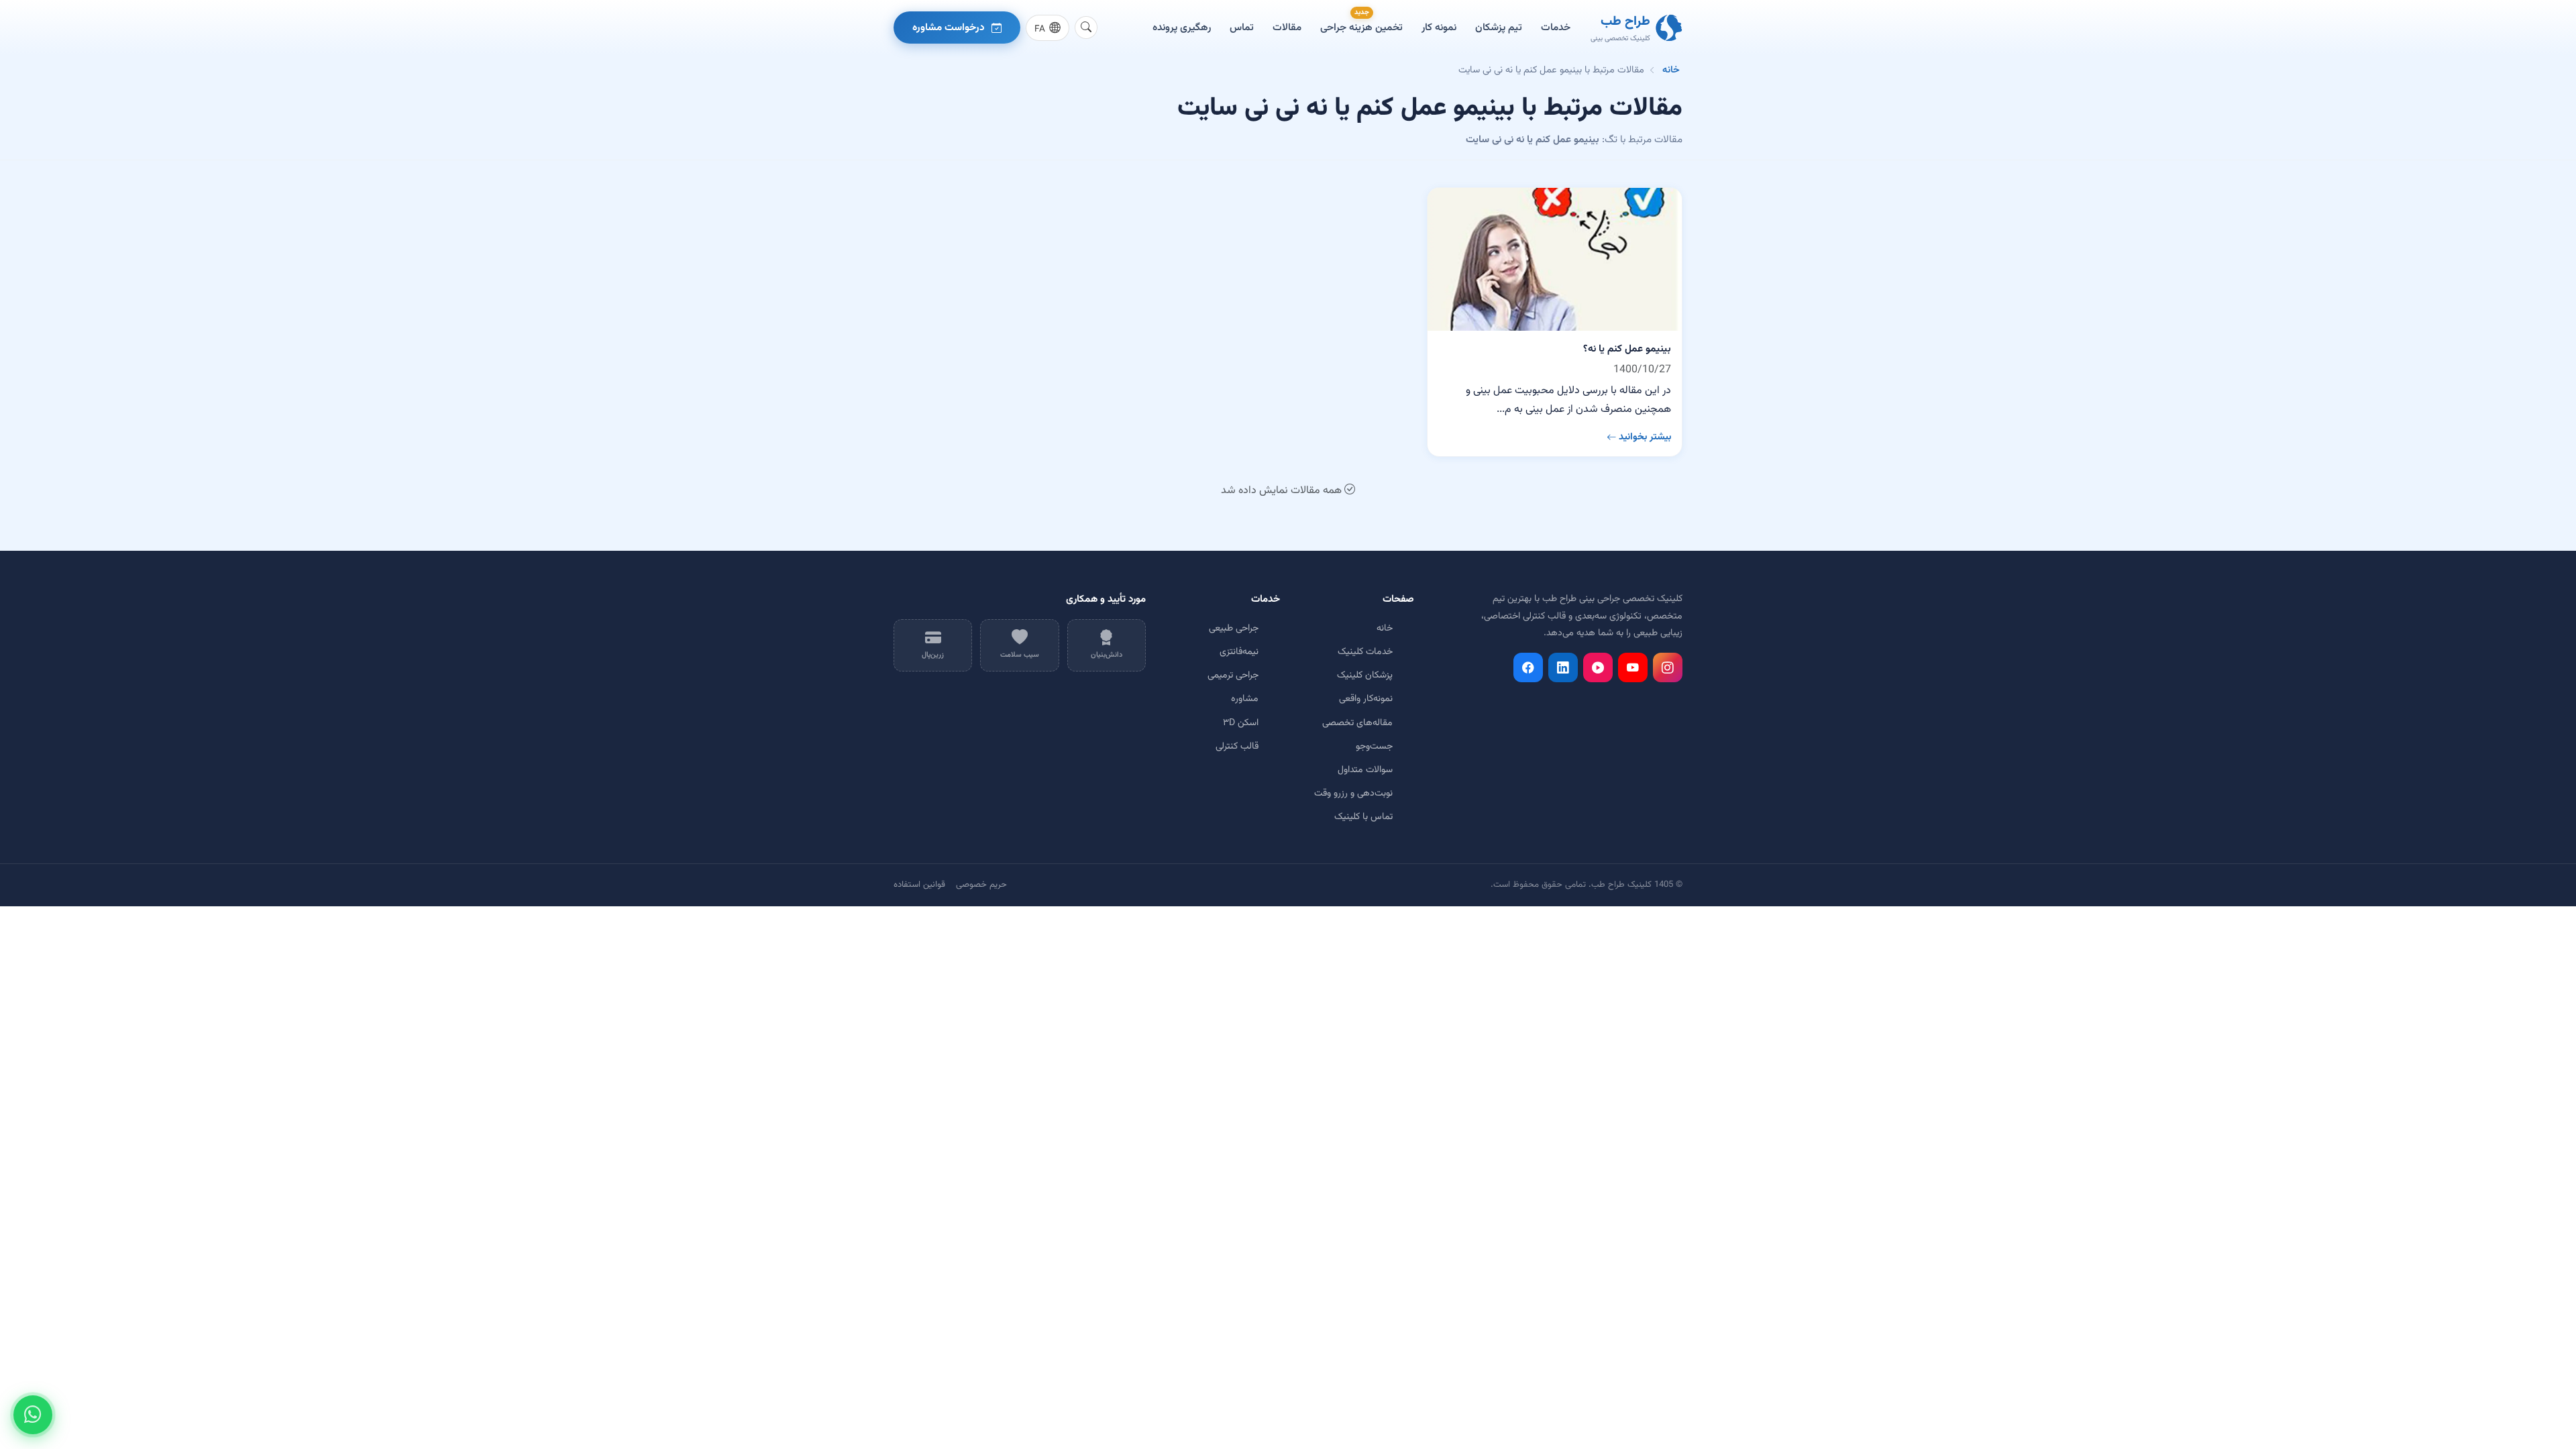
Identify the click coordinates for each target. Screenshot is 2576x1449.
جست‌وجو (1374, 747)
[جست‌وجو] (1086, 28)
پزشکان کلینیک (1365, 676)
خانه (1671, 70)
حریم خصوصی (981, 885)
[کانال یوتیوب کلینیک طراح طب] (1633, 667)
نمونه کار (1439, 28)
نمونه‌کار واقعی (1366, 699)
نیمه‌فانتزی (1239, 652)
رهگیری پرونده (1182, 28)
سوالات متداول (1365, 770)
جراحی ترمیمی (1233, 676)
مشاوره (1245, 699)
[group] (1048, 28)
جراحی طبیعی (1234, 629)
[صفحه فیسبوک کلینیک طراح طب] (1528, 667)
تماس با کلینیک (1363, 817)
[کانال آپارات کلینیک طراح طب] (1598, 667)
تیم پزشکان (1499, 28)
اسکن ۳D (1241, 723)
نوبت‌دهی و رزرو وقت (1353, 794)
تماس (1242, 28)
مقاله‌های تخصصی (1357, 723)
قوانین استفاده (919, 885)
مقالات (1287, 28)
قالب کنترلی (1237, 747)
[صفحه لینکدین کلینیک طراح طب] (1563, 667)
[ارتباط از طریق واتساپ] (33, 1415)
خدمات (1556, 28)
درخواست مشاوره (949, 28)
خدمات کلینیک (1365, 652)
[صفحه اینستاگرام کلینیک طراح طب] (1668, 667)
